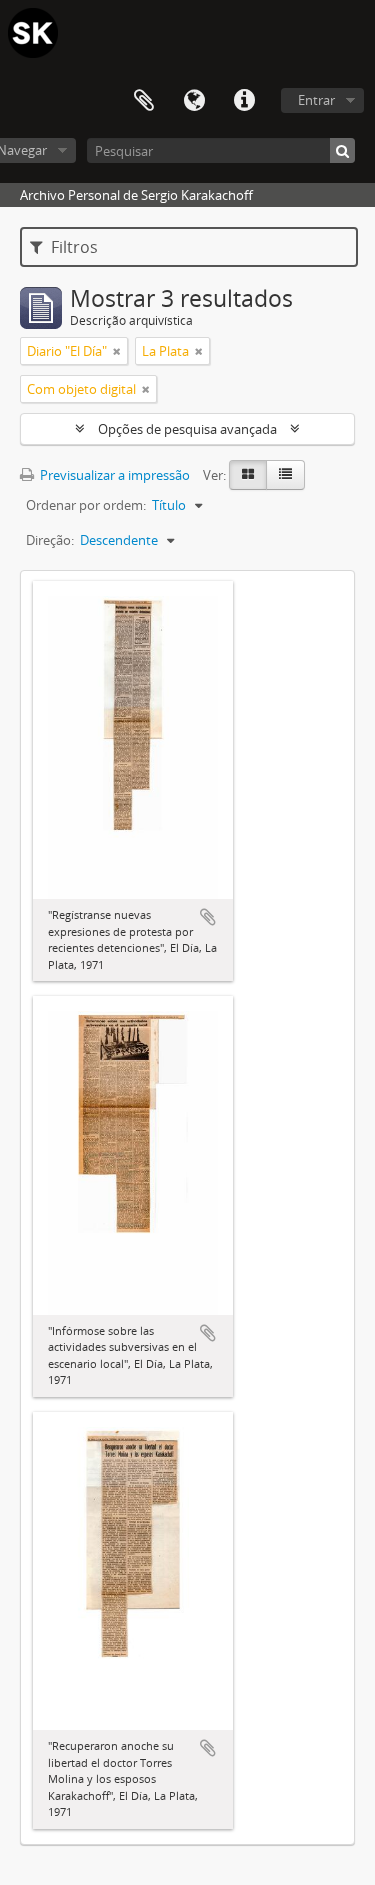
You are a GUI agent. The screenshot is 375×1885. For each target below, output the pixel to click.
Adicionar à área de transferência (208, 917)
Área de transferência (144, 101)
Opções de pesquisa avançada (187, 429)
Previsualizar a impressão (113, 475)
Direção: (50, 540)
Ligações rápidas (244, 101)
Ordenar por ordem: (86, 505)
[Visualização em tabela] (285, 475)
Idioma (194, 101)
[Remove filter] (117, 351)
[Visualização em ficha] (248, 475)
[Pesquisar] (342, 150)
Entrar (316, 100)
